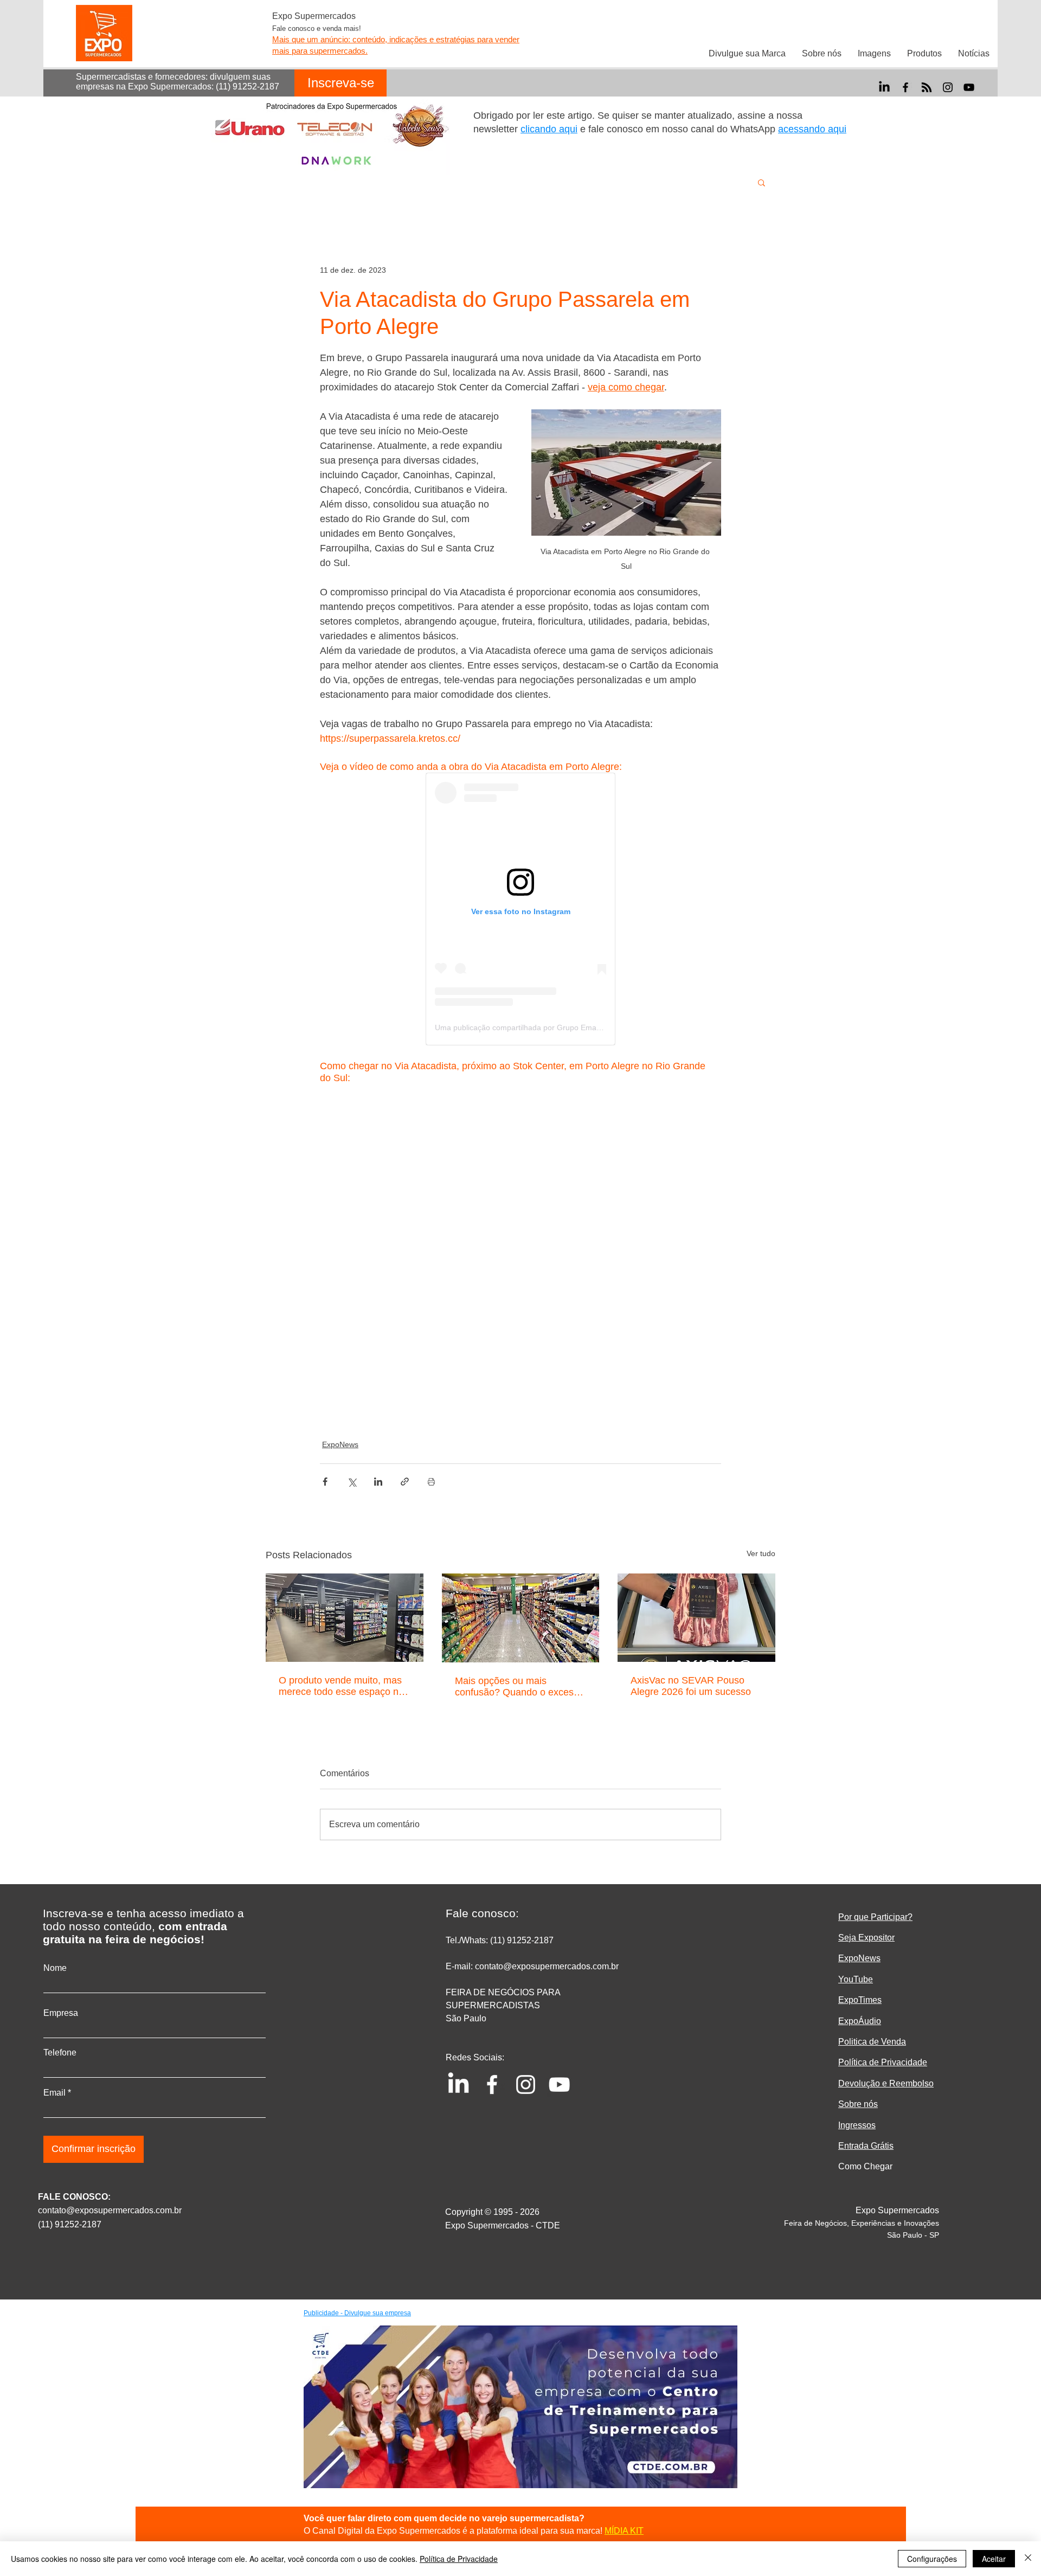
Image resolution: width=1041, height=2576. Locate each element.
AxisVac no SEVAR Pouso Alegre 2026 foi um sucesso (691, 1686)
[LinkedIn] (884, 87)
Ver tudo (761, 1553)
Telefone (60, 2053)
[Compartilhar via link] (405, 1482)
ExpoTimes (860, 2000)
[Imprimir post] (431, 1482)
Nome (55, 1968)
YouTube (856, 1979)
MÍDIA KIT (624, 2531)
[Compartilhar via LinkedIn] (378, 1482)
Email (54, 2093)
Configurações (932, 2559)
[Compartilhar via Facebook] (325, 1482)
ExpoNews (340, 1444)
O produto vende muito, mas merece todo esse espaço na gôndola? (341, 1686)
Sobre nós (858, 2104)
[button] (762, 182)
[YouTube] (969, 87)
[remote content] (520, 909)
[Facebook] (905, 87)
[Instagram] (948, 87)
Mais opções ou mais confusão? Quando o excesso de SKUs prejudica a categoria (519, 1687)
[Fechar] (1028, 2559)
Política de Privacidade (459, 2559)
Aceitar (994, 2559)
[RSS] (927, 87)
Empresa (61, 2013)
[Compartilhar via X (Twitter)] (352, 1482)
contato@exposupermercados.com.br (110, 2210)
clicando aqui (549, 129)
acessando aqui (812, 129)
